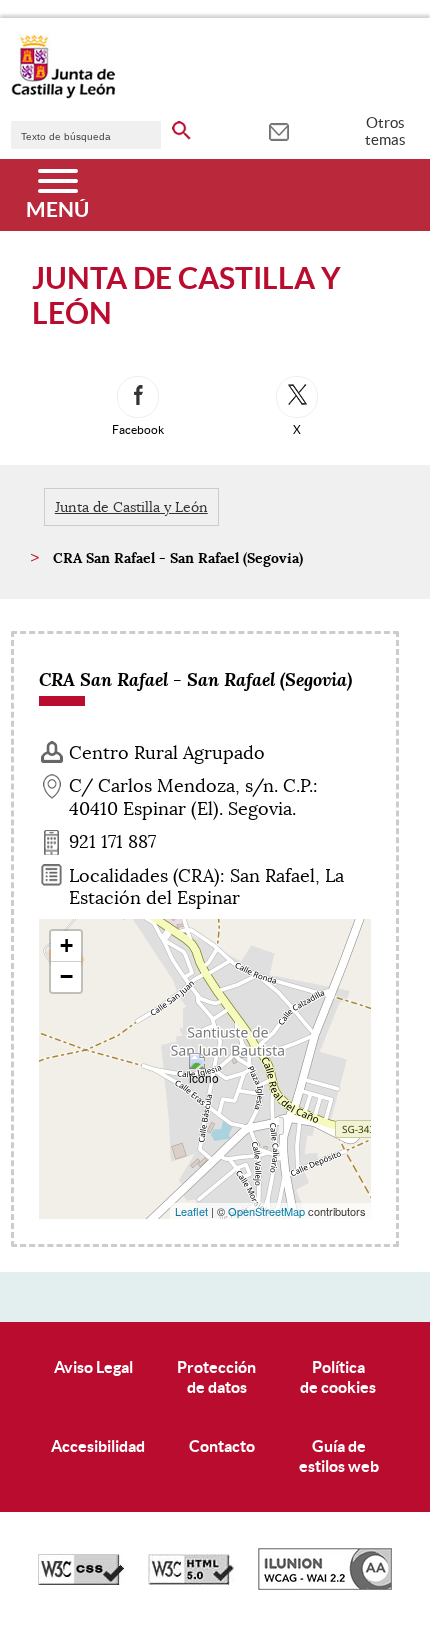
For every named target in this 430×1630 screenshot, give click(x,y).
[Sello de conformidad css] (81, 1580)
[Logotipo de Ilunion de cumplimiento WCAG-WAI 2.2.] (325, 1585)
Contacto (222, 1446)
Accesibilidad (98, 1446)
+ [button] (66, 945)
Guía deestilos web (339, 1455)
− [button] (66, 976)
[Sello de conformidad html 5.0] (191, 1580)
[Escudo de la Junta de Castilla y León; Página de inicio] (63, 94)
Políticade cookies (338, 1376)
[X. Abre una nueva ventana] (297, 397)
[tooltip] (278, 130)
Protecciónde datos (216, 1376)
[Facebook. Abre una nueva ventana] (138, 397)
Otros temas (385, 131)
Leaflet (191, 1211)
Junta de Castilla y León (131, 507)
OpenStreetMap (266, 1211)
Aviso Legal (93, 1367)
